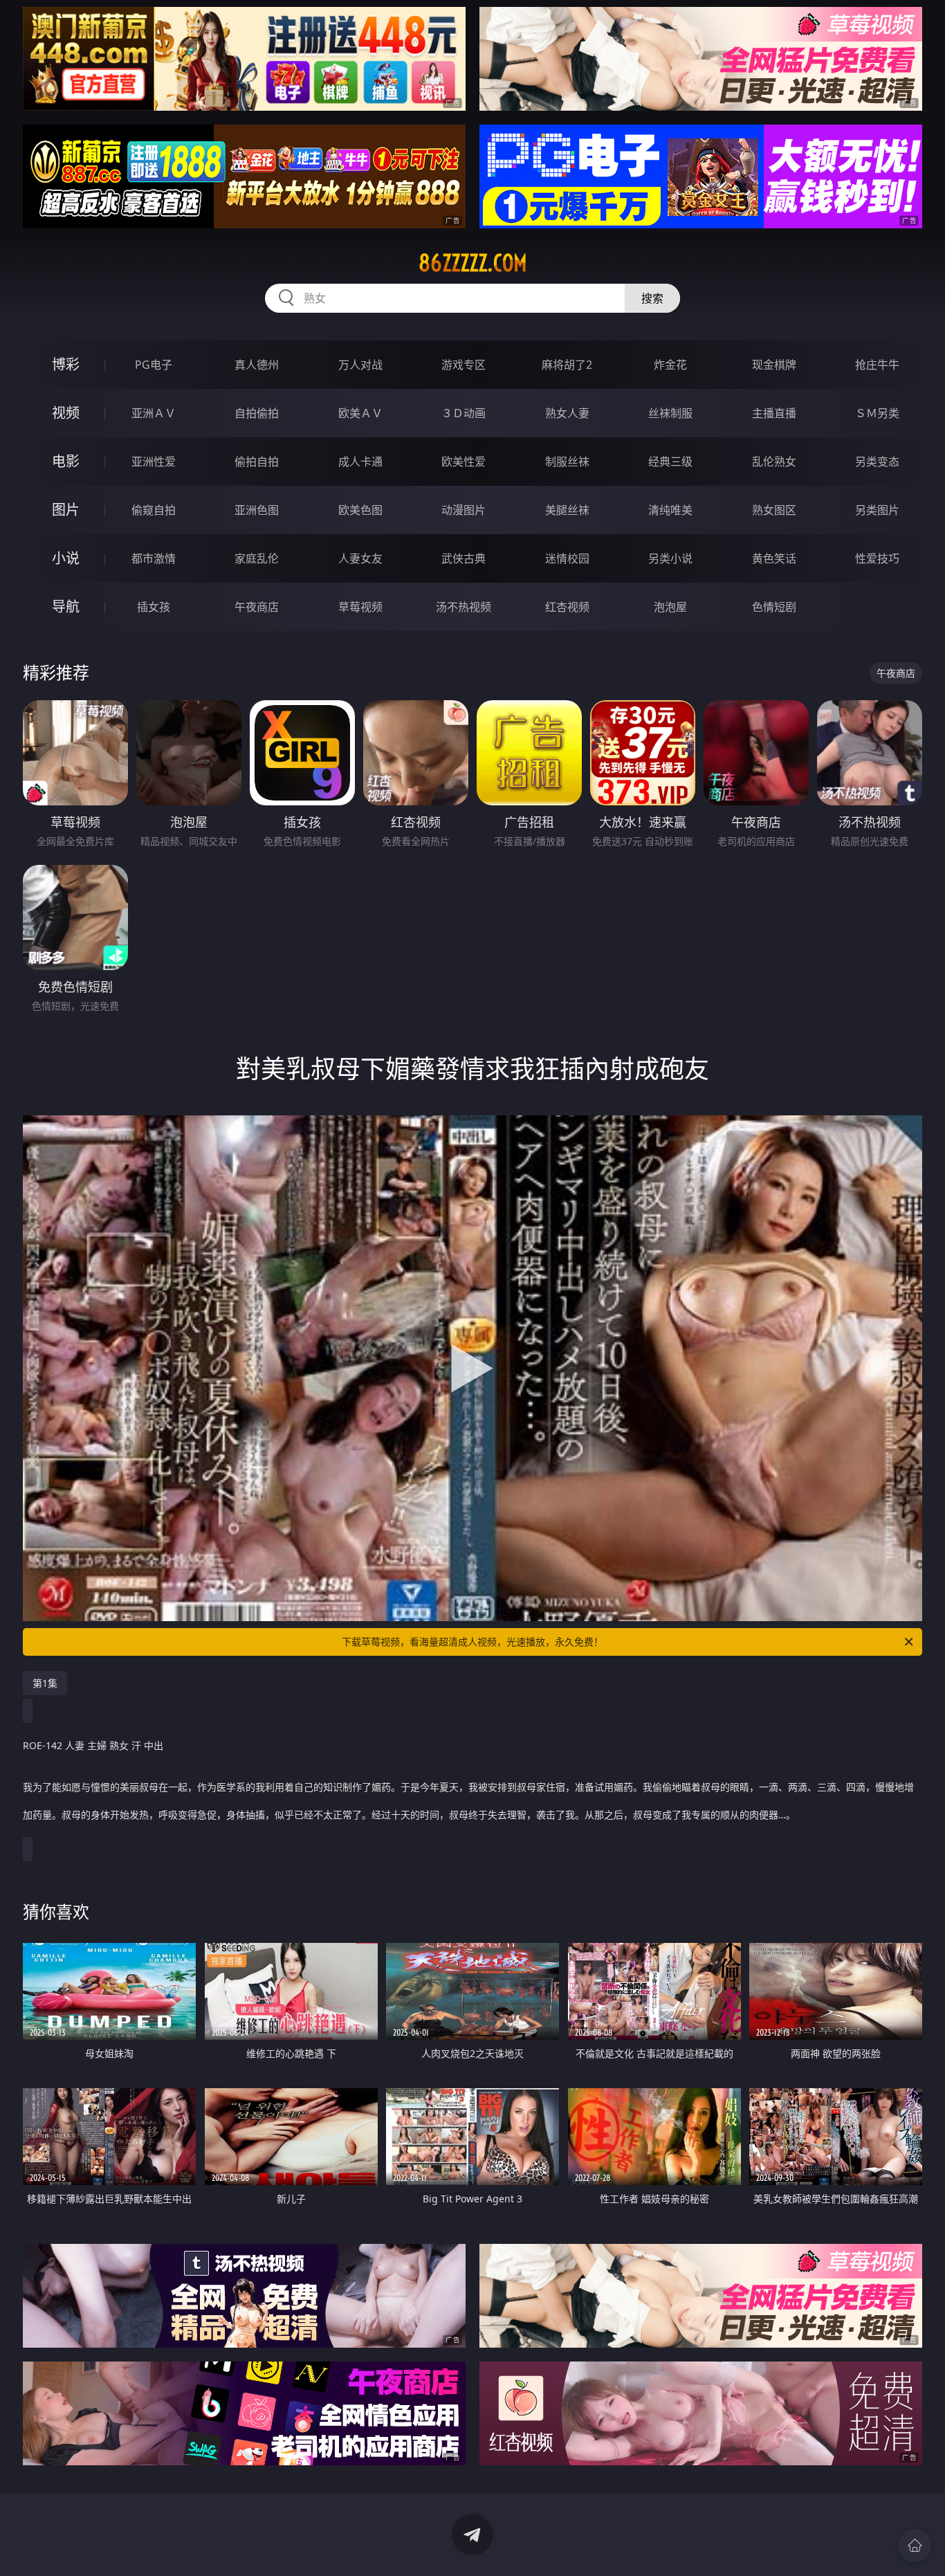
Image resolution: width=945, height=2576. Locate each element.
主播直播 (774, 413)
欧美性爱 (464, 462)
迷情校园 (567, 558)
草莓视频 (360, 607)
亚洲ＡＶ (154, 413)
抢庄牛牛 (877, 365)
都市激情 (154, 558)
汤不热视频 (464, 607)
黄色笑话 (774, 558)
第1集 (45, 1683)
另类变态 (877, 462)
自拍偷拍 (257, 413)
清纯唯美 (670, 510)
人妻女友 (360, 558)
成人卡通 (360, 462)
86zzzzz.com (473, 263)
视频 (66, 413)
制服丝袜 (567, 462)
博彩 (66, 364)
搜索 (652, 298)
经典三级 (670, 462)
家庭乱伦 (257, 558)
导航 (66, 606)
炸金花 (670, 365)
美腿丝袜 (567, 510)
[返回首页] (915, 2546)
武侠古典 (464, 558)
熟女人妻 (567, 413)
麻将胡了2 (567, 365)
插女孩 (154, 607)
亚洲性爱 (154, 462)
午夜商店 (257, 607)
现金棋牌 (774, 365)
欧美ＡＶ (360, 413)
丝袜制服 (670, 413)
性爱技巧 (877, 558)
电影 (66, 461)
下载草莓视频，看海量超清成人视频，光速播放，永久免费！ (472, 1642)
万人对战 (360, 365)
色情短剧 (774, 607)
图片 (66, 510)
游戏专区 (464, 365)
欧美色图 (360, 510)
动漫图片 (464, 510)
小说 (66, 558)
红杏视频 (567, 607)
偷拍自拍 (257, 462)
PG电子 (154, 365)
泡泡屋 (670, 607)
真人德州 (257, 365)
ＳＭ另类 (877, 413)
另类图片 (877, 510)
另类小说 (670, 558)
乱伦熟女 (774, 462)
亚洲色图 (257, 510)
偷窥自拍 (154, 510)
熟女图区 (774, 510)
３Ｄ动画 (464, 413)
